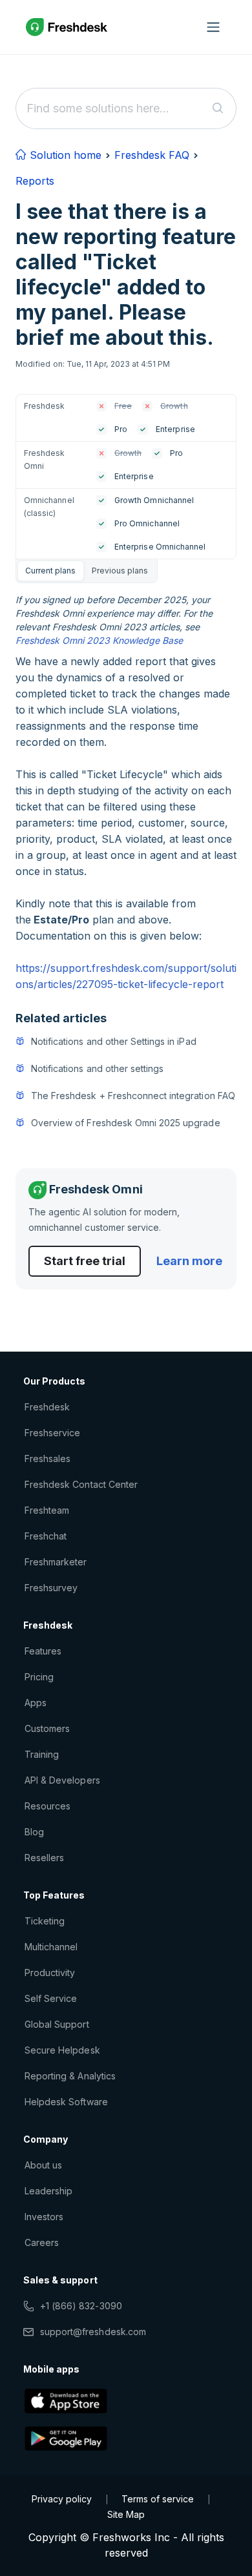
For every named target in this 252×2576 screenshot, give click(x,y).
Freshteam (47, 1510)
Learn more (189, 1261)
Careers (42, 2242)
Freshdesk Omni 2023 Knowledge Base (99, 640)
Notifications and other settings (97, 1068)
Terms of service (158, 2499)
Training (42, 1754)
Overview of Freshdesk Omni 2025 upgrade (126, 1123)
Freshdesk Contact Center (81, 1484)
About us (43, 2165)
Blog (34, 1832)
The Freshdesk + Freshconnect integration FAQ (133, 1096)
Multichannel (51, 1947)
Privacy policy (62, 2499)
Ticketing (45, 1921)
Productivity (50, 1973)
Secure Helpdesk (62, 2050)
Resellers (44, 1858)
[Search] (218, 108)
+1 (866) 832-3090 (81, 2306)
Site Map (126, 2514)
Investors (44, 2217)
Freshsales (47, 1458)
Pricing (39, 1677)
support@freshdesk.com (93, 2332)
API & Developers (62, 1780)
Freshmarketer (56, 1562)
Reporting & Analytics (70, 2076)
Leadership (48, 2191)
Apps (36, 1703)
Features (43, 1651)
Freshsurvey (51, 1588)
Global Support (57, 2024)
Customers (47, 1728)
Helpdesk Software (66, 2102)
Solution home (64, 155)
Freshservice (52, 1433)
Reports (35, 181)
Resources (47, 1806)
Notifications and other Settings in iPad (114, 1041)
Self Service (51, 1998)
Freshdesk (47, 1407)
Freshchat (46, 1536)
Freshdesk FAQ (152, 155)
